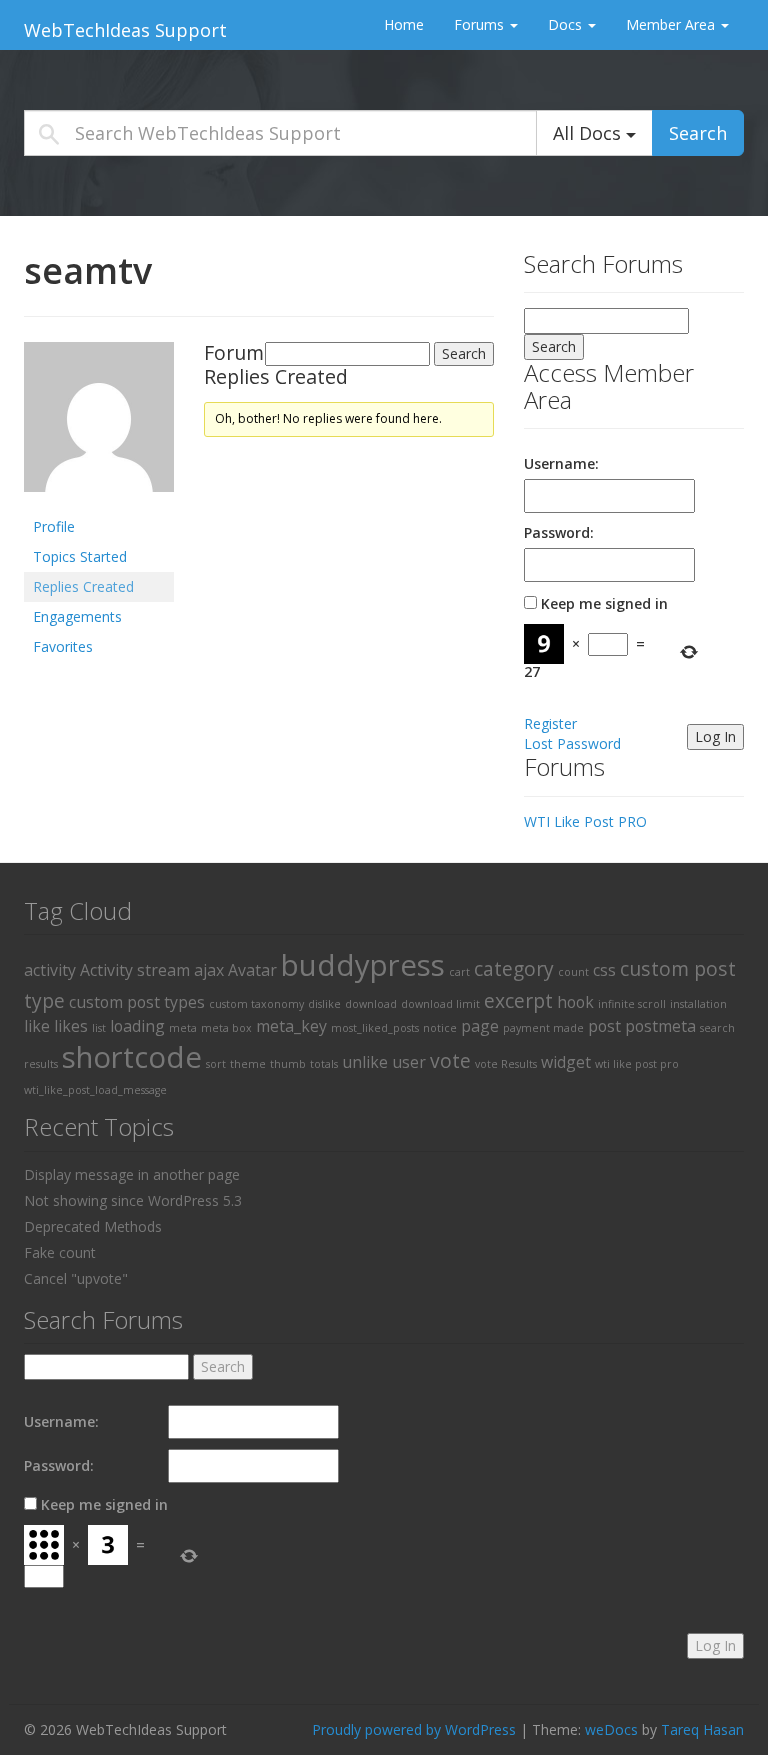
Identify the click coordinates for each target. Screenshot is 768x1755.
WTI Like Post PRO (585, 821)
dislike (324, 1004)
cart (459, 972)
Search (698, 133)
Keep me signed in (604, 603)
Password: (559, 532)
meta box (226, 1028)
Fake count (60, 1252)
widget (566, 1062)
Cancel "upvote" (76, 1278)
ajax (209, 970)
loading (137, 1026)
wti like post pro (637, 1064)
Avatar (252, 970)
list (99, 1028)
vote (450, 1060)
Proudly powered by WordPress (414, 1729)
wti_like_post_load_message (95, 1090)
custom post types (137, 1002)
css (604, 970)
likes (71, 1026)
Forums (481, 24)
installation (698, 1004)
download (371, 1004)
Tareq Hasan (702, 1729)
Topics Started (80, 556)
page (480, 1026)
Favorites (63, 646)
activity (50, 970)
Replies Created (83, 586)
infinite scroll (632, 1004)
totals (324, 1064)
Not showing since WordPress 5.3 (133, 1200)
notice (440, 1028)
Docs (567, 24)
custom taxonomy (256, 1004)
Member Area (672, 24)
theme (248, 1064)
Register (550, 723)
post (604, 1026)
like (37, 1026)
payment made (543, 1028)
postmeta (660, 1026)
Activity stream (135, 970)
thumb (288, 1064)
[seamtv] (99, 424)
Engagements (77, 616)
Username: (561, 463)
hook (575, 1002)
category (514, 968)
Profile (54, 526)
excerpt (518, 1000)
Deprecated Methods (93, 1226)
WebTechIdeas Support (125, 30)
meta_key (291, 1026)
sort (216, 1064)
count (573, 972)
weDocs (611, 1729)
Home (404, 24)
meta (183, 1028)
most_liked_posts (375, 1028)
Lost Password (572, 743)
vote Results (506, 1064)
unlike (365, 1062)
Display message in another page (132, 1174)
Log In (715, 736)
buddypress (363, 965)
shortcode (132, 1057)
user (409, 1062)
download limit (440, 1004)
